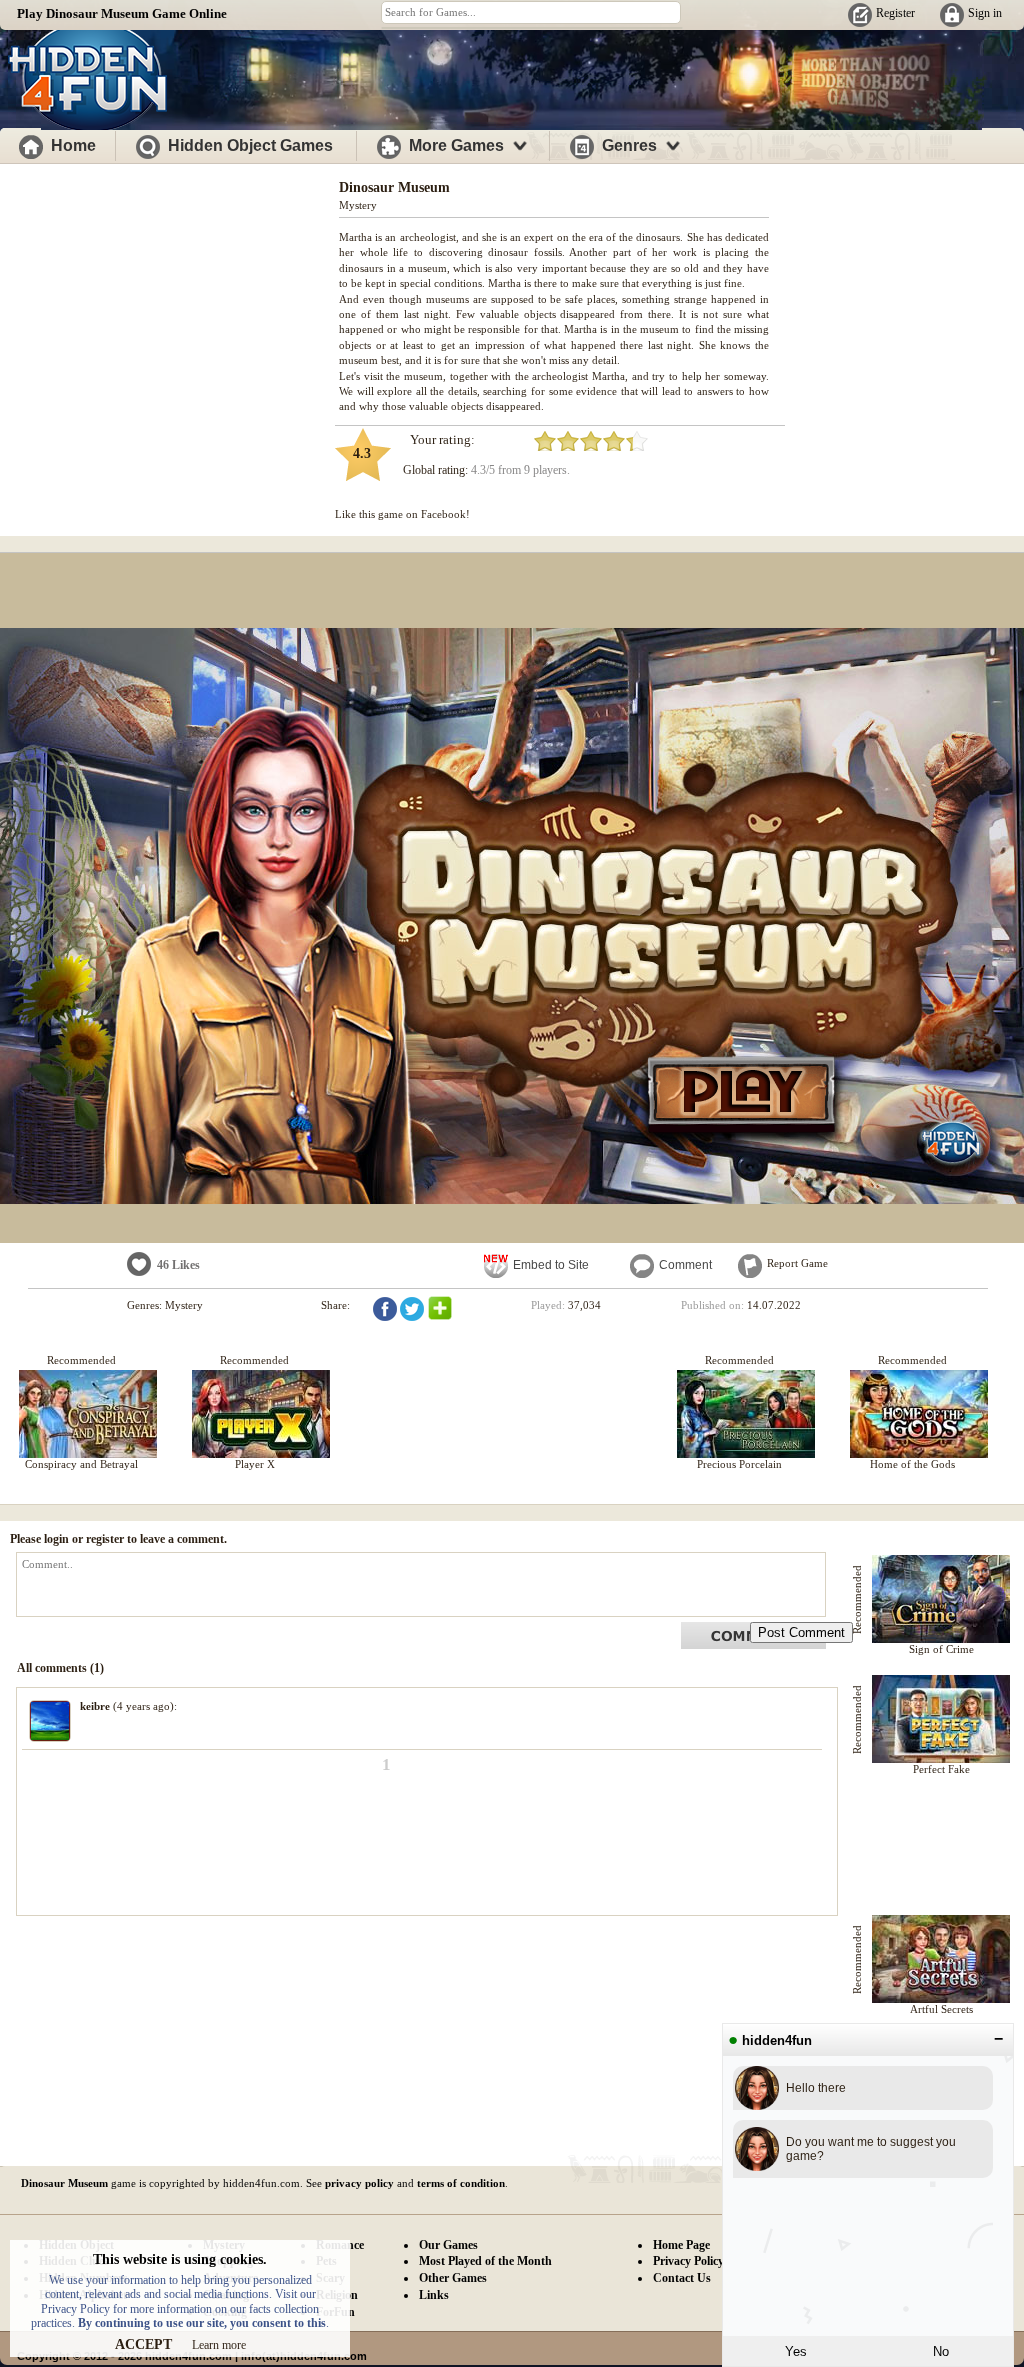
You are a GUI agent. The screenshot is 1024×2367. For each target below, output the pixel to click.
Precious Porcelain (739, 1464)
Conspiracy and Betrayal (81, 1464)
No (941, 2351)
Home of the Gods (912, 1464)
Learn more (219, 2345)
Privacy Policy (688, 2261)
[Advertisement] (170, 308)
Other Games (453, 2278)
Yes (796, 2351)
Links (434, 2295)
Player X (255, 1464)
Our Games (448, 2245)
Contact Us (682, 2278)
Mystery (358, 205)
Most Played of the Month (485, 2261)
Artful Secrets (941, 2009)
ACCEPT (143, 2344)
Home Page (681, 2245)
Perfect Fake (941, 1769)
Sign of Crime (941, 1649)
